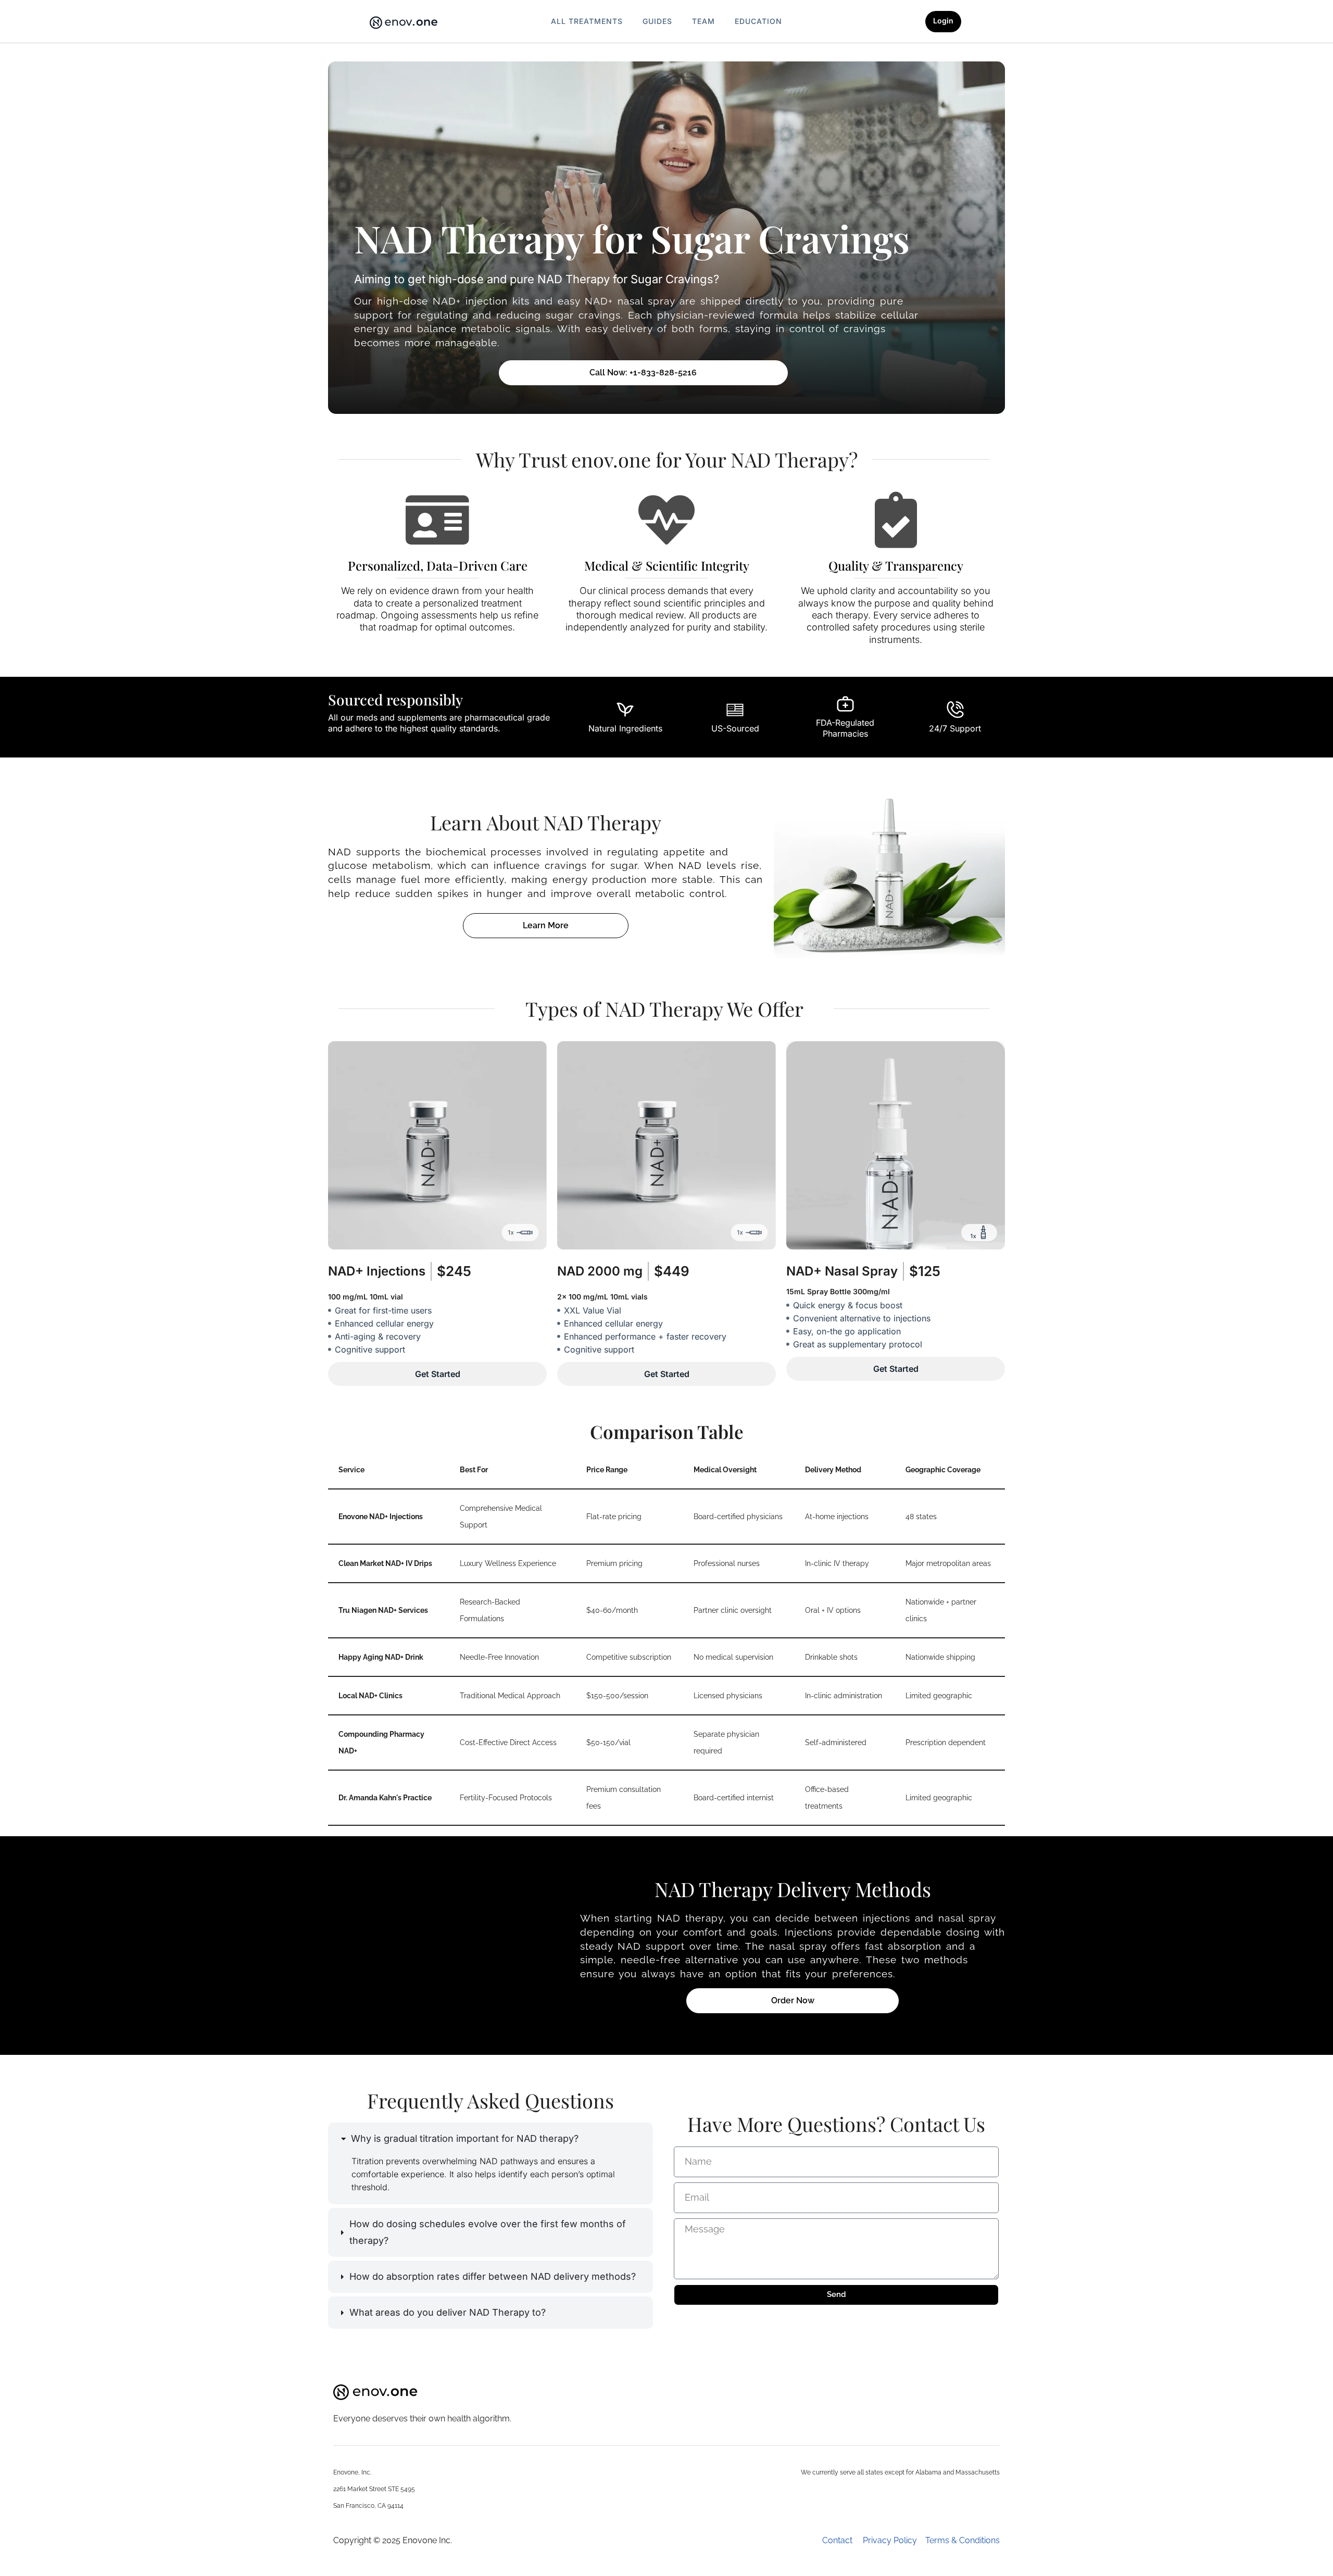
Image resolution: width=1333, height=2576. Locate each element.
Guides (657, 21)
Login (943, 21)
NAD (600, 1271)
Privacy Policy (894, 2540)
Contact (842, 2540)
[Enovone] (404, 23)
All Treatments (587, 21)
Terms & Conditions (963, 2540)
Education (758, 21)
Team (703, 21)
